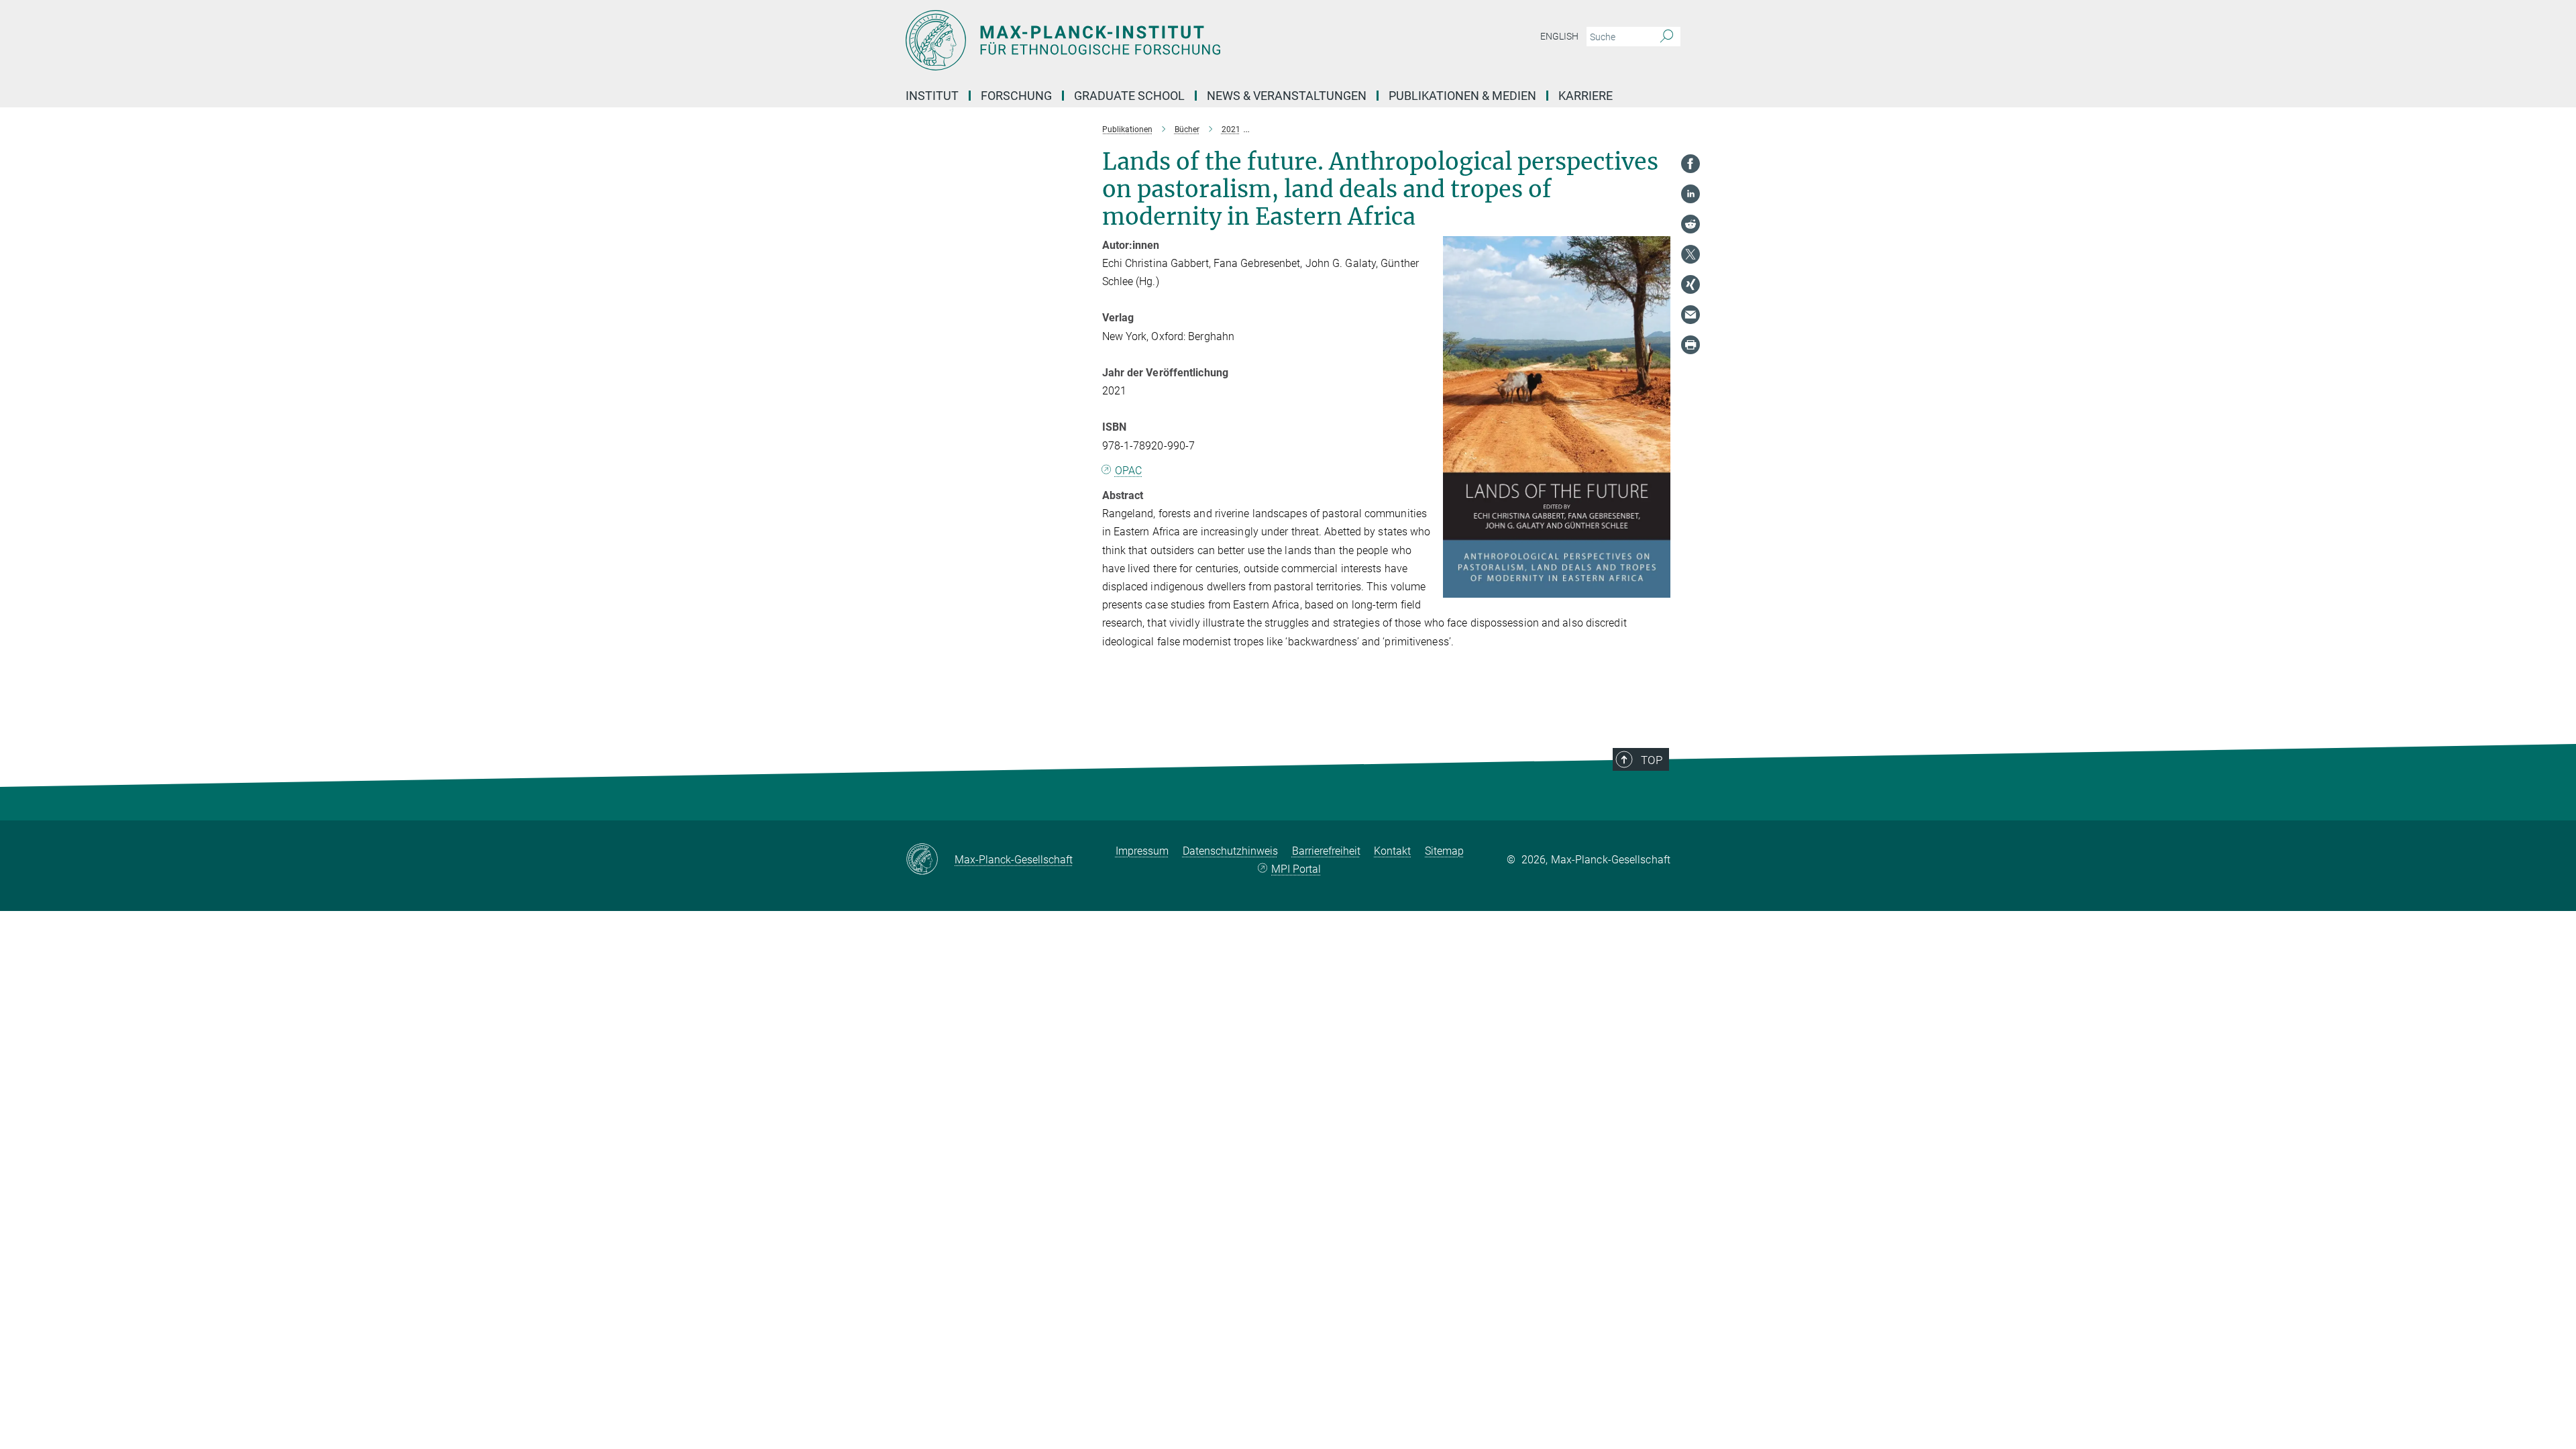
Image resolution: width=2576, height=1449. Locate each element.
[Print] (1690, 345)
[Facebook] (1690, 164)
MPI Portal (1296, 869)
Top (1652, 760)
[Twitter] (1690, 254)
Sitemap (1444, 851)
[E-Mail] (1690, 315)
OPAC (1128, 471)
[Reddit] (1690, 224)
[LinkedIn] (1690, 194)
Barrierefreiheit (1326, 851)
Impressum (1142, 851)
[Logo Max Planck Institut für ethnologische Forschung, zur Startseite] (1157, 40)
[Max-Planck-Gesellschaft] (930, 860)
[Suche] (1667, 37)
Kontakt (1392, 851)
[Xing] (1690, 284)
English (1559, 36)
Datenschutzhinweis (1230, 851)
